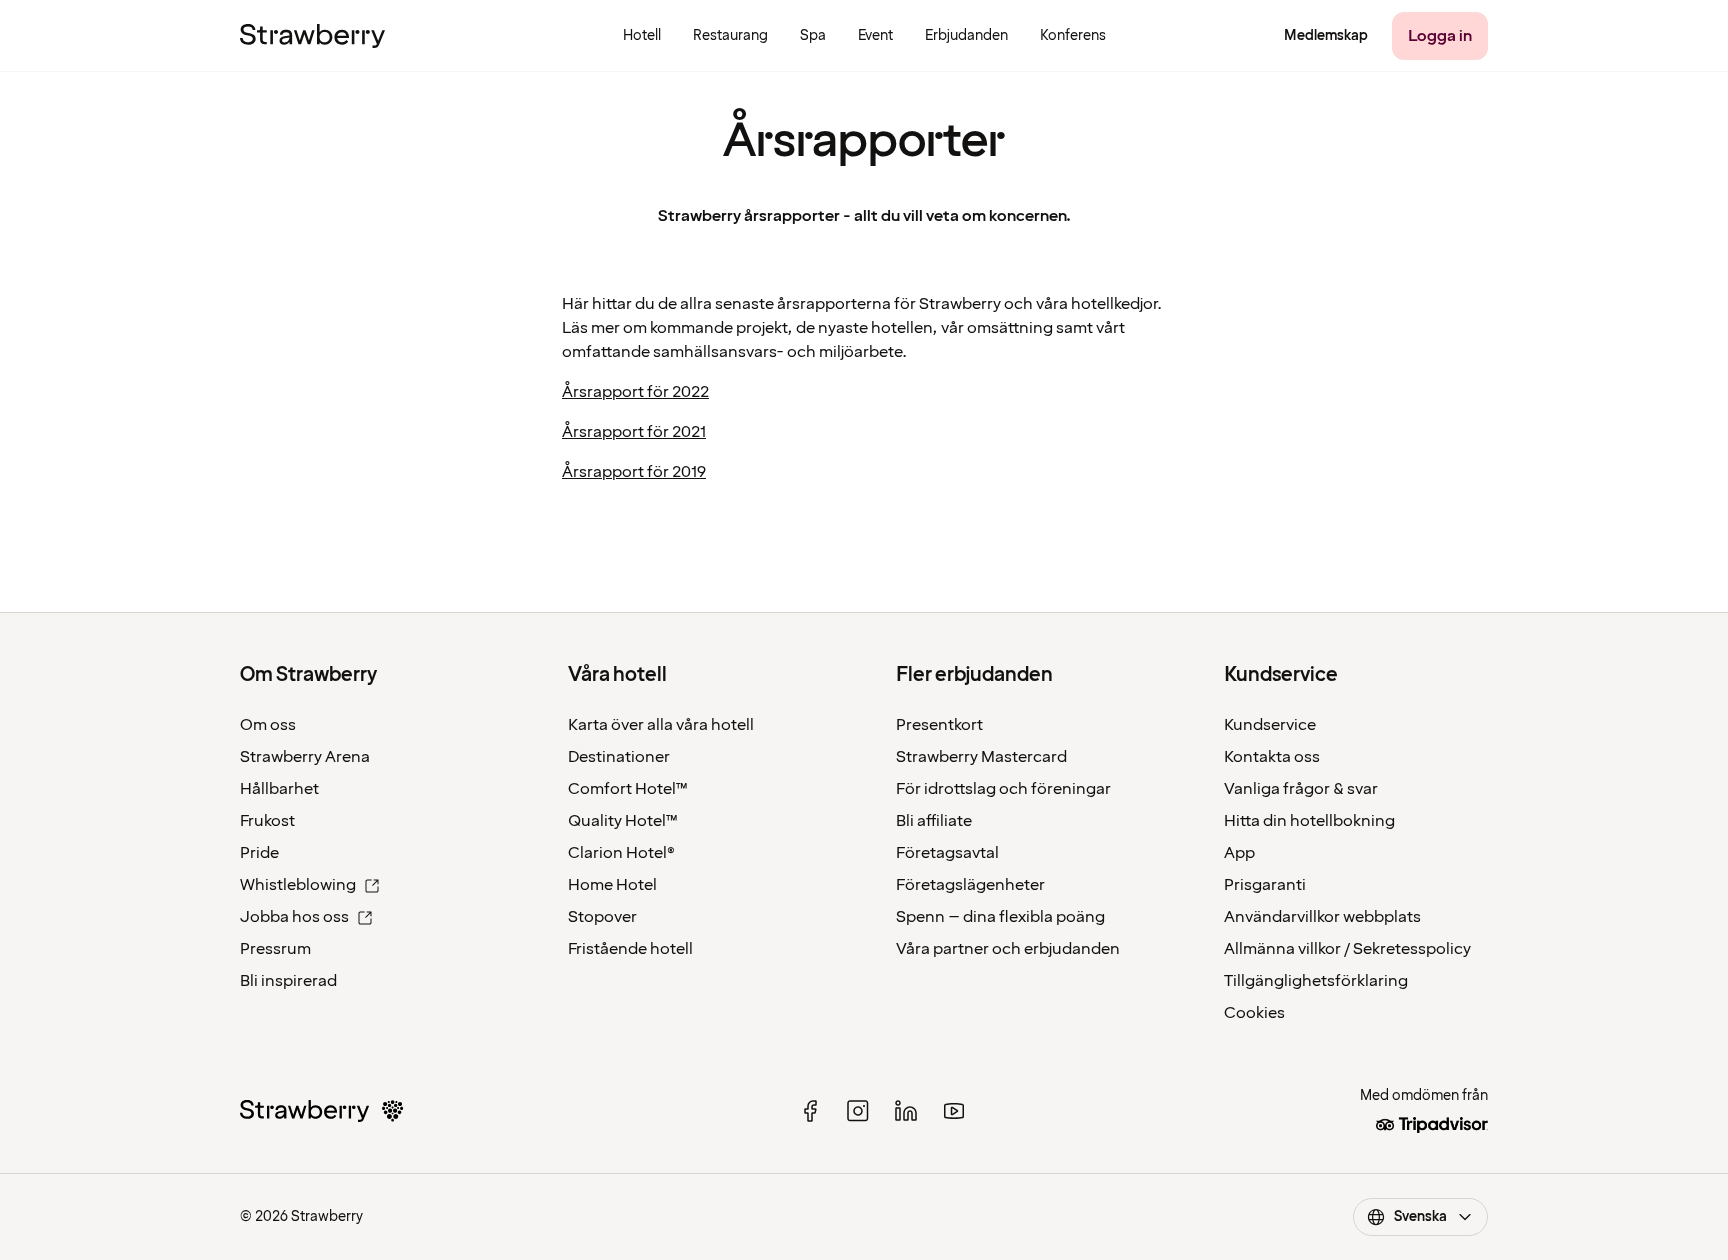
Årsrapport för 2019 (634, 472)
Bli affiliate (934, 821)
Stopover (602, 917)
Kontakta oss (1272, 757)
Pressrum (275, 949)
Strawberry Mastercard (981, 757)
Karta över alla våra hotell (661, 725)
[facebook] (810, 1111)
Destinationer (619, 757)
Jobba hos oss (294, 917)
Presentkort (939, 725)
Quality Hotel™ (623, 821)
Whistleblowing (298, 885)
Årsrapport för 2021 (634, 432)
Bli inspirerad (288, 981)
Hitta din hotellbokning (1309, 821)
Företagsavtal (947, 853)
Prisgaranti (1265, 885)
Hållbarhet (279, 789)
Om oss (268, 725)
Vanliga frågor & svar (1301, 789)
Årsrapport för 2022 (635, 392)
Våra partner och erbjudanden (1008, 949)
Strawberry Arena (305, 757)
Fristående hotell (630, 949)
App (1239, 853)
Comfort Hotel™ (628, 789)
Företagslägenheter (970, 885)
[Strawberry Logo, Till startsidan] (312, 36)
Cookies (1254, 1013)
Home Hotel (612, 885)
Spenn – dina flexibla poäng (1000, 917)
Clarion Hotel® (621, 853)
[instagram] (858, 1111)
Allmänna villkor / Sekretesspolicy (1347, 949)
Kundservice (1270, 725)
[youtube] (954, 1111)
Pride (259, 853)
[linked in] (906, 1111)
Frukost (267, 821)
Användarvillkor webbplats (1322, 917)
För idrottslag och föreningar (1003, 789)
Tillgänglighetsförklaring (1316, 981)
